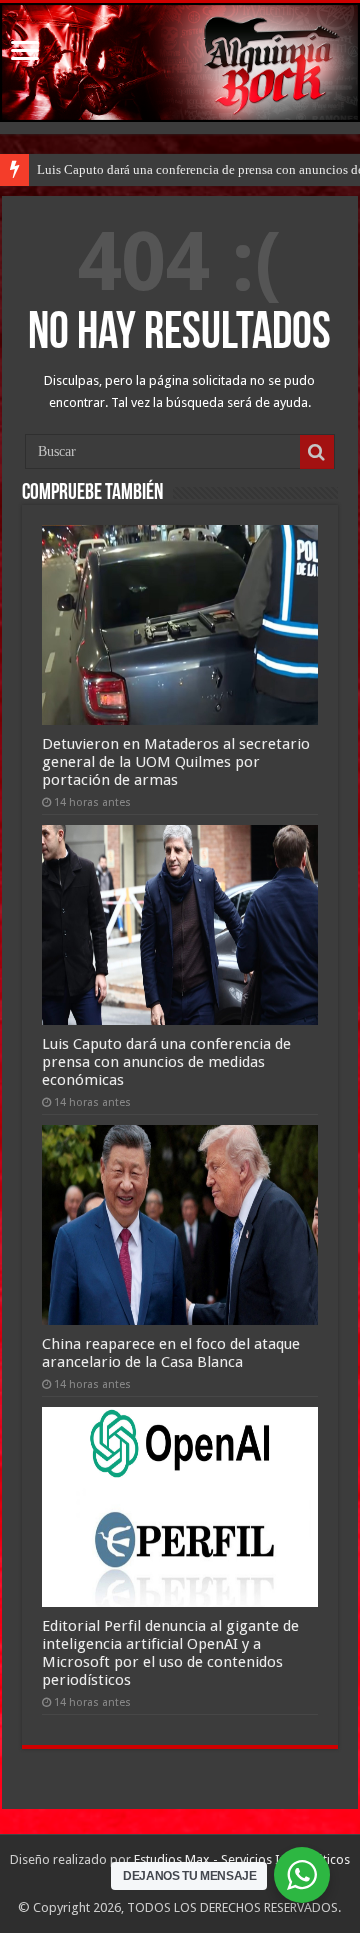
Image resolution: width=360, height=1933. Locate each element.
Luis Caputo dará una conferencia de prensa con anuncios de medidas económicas (166, 1062)
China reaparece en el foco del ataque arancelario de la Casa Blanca (171, 1353)
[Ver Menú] (25, 52)
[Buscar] (317, 452)
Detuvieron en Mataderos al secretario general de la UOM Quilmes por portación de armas (176, 762)
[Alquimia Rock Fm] (180, 62)
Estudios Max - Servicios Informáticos (242, 1859)
